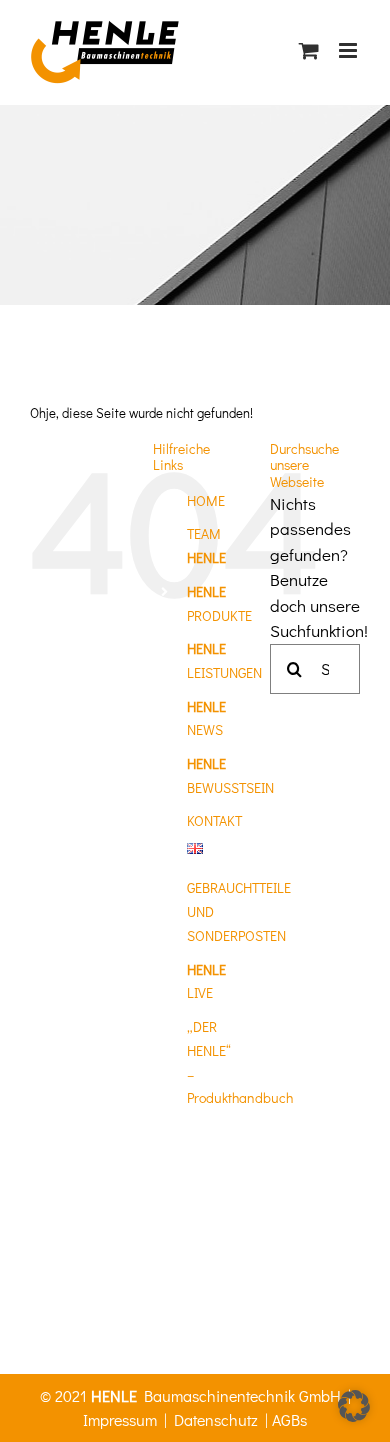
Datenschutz (216, 1419)
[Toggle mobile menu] (349, 50)
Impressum (120, 1419)
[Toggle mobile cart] (309, 50)
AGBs (289, 1419)
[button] (354, 1406)
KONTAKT (214, 820)
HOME (206, 500)
